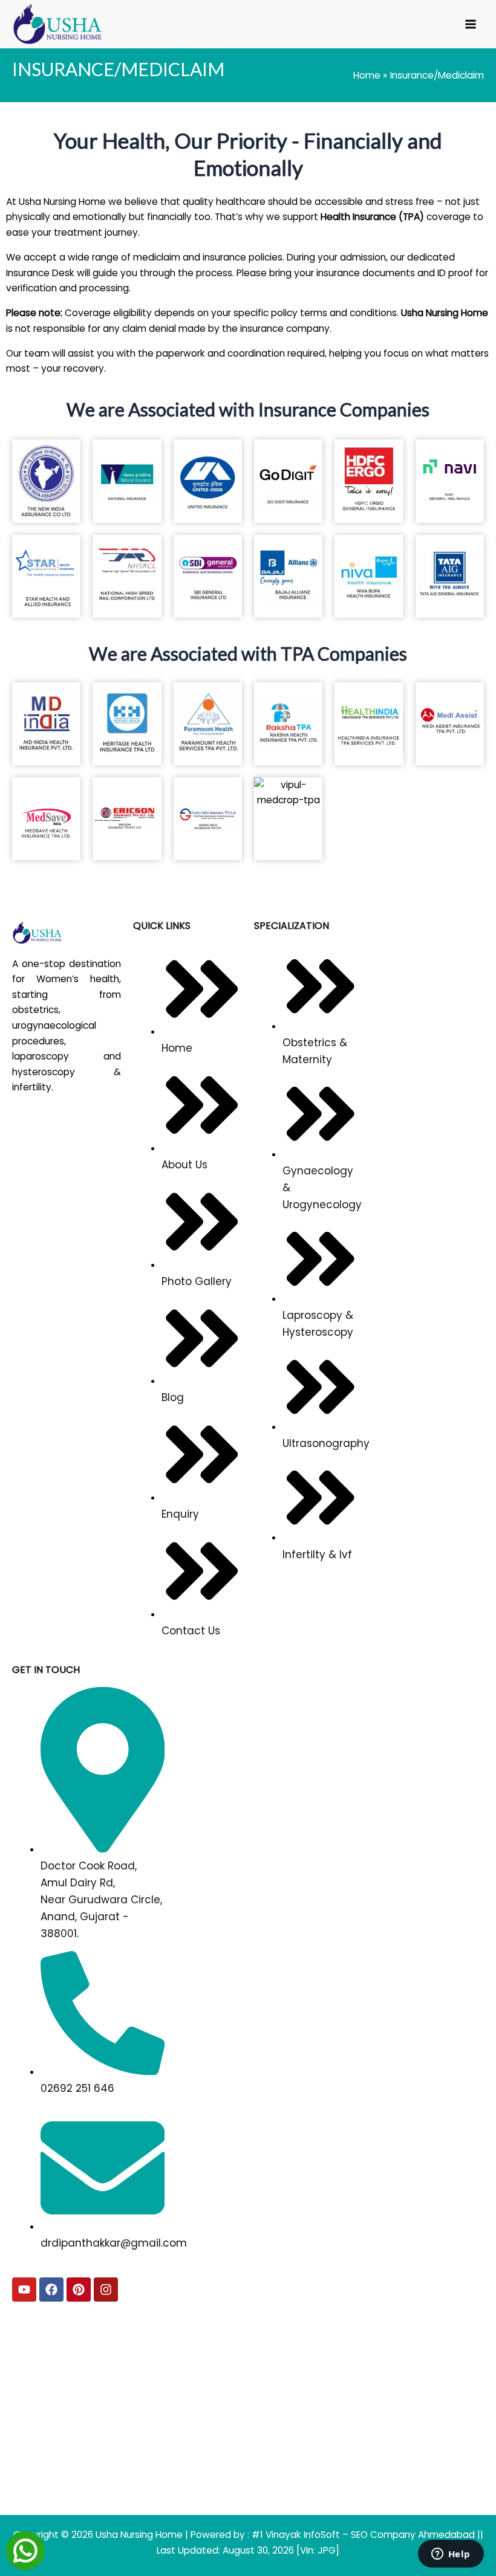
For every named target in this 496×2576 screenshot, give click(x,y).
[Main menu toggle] (471, 24)
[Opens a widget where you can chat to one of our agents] (451, 2555)
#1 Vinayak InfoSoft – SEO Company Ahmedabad (364, 2535)
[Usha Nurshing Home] (67, 933)
